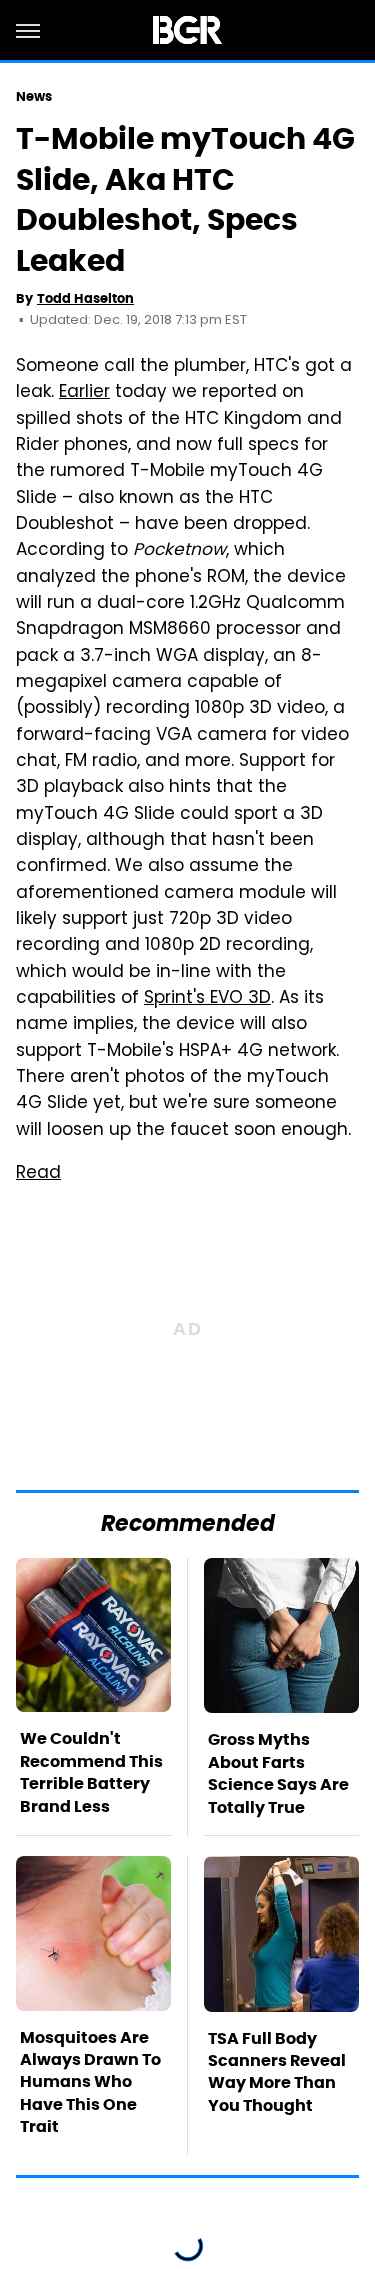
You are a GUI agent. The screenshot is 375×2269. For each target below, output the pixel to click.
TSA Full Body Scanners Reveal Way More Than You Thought (277, 2072)
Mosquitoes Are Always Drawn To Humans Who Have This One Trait (90, 2082)
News (34, 96)
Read (38, 1174)
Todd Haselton (85, 298)
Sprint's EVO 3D (207, 999)
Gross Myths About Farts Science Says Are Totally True (278, 1773)
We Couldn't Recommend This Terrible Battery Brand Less (91, 1772)
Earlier (84, 393)
